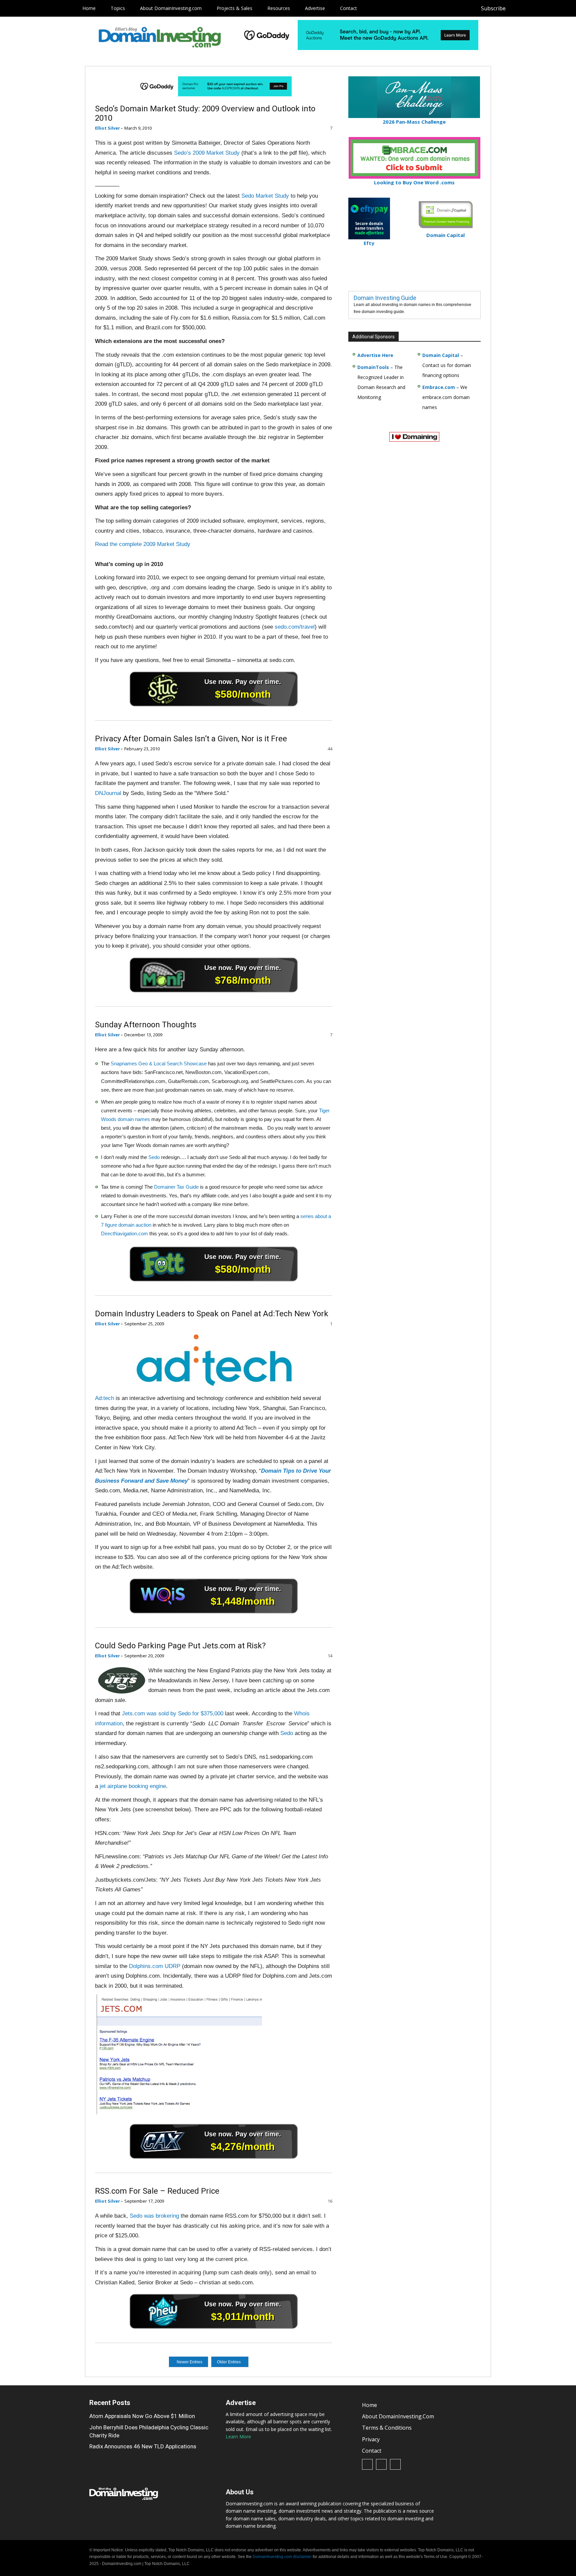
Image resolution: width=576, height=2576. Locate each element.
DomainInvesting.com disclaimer (282, 2557)
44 (329, 749)
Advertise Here (375, 355)
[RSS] (532, 8)
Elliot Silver (107, 128)
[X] (547, 8)
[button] (560, 8)
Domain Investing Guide (385, 298)
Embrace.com (439, 387)
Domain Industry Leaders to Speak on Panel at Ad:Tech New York (212, 1314)
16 (329, 2201)
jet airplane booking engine (132, 1786)
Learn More (238, 2436)
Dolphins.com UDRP (155, 1966)
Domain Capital (441, 355)
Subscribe (493, 8)
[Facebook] (517, 8)
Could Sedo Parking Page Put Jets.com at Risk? (180, 1646)
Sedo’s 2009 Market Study (207, 153)
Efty (369, 243)
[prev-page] (189, 2362)
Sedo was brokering (154, 2216)
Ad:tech (104, 1398)
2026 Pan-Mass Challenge (414, 122)
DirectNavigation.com (124, 1233)
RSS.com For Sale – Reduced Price (157, 2191)
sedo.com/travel (295, 627)
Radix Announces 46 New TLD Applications (143, 2447)
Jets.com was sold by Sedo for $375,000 (173, 1713)
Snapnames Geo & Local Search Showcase (159, 1063)
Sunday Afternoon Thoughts (146, 1025)
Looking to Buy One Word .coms (414, 182)
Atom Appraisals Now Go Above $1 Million (142, 2416)
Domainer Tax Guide (176, 1187)
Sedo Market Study (265, 196)
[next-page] (231, 2362)
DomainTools (373, 367)
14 (329, 1656)
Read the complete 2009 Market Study (143, 544)
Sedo (154, 1157)
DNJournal (108, 793)
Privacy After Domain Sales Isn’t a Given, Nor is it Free (191, 739)
